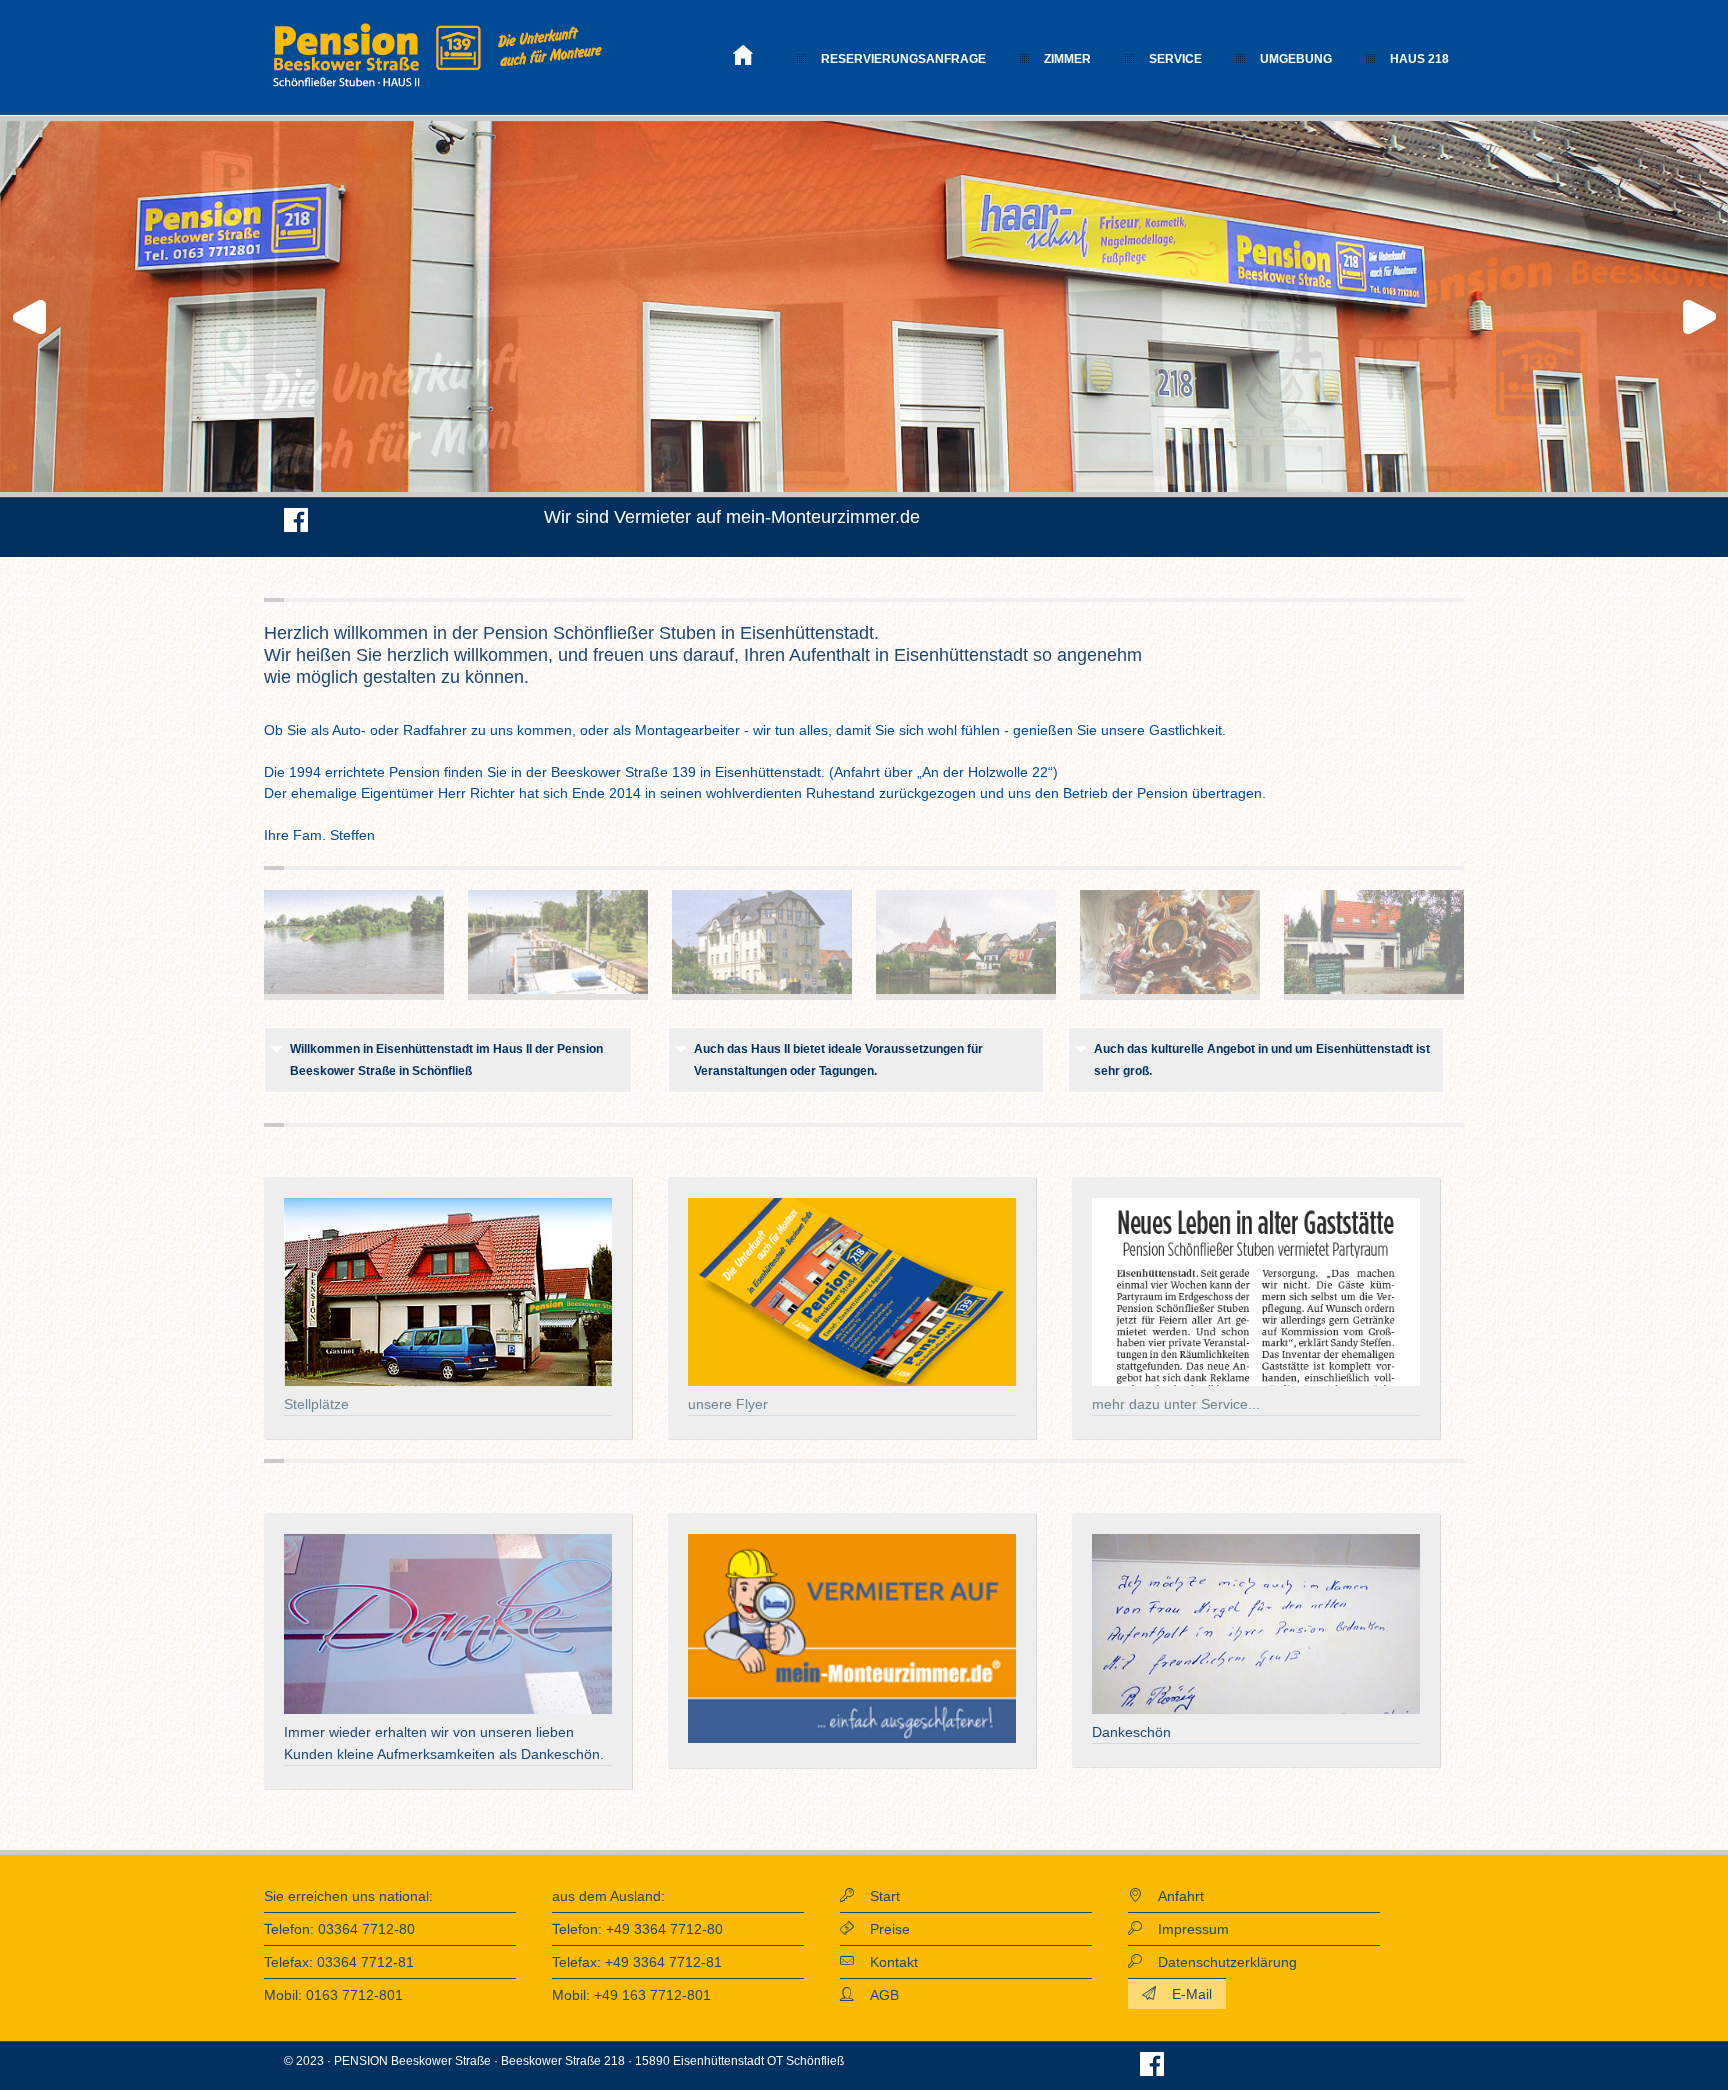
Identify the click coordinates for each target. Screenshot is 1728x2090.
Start (877, 1896)
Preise (882, 1929)
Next (1702, 317)
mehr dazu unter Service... (1176, 1404)
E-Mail (1184, 1994)
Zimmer (1067, 59)
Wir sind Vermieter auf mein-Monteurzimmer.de (732, 517)
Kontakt (886, 1962)
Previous (26, 317)
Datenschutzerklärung (1219, 1962)
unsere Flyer (728, 1404)
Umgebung (1296, 59)
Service (1175, 59)
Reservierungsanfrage (903, 59)
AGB (876, 1995)
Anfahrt (1173, 1896)
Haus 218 (1419, 59)
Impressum (1185, 1929)
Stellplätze (316, 1404)
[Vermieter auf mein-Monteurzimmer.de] (852, 1739)
